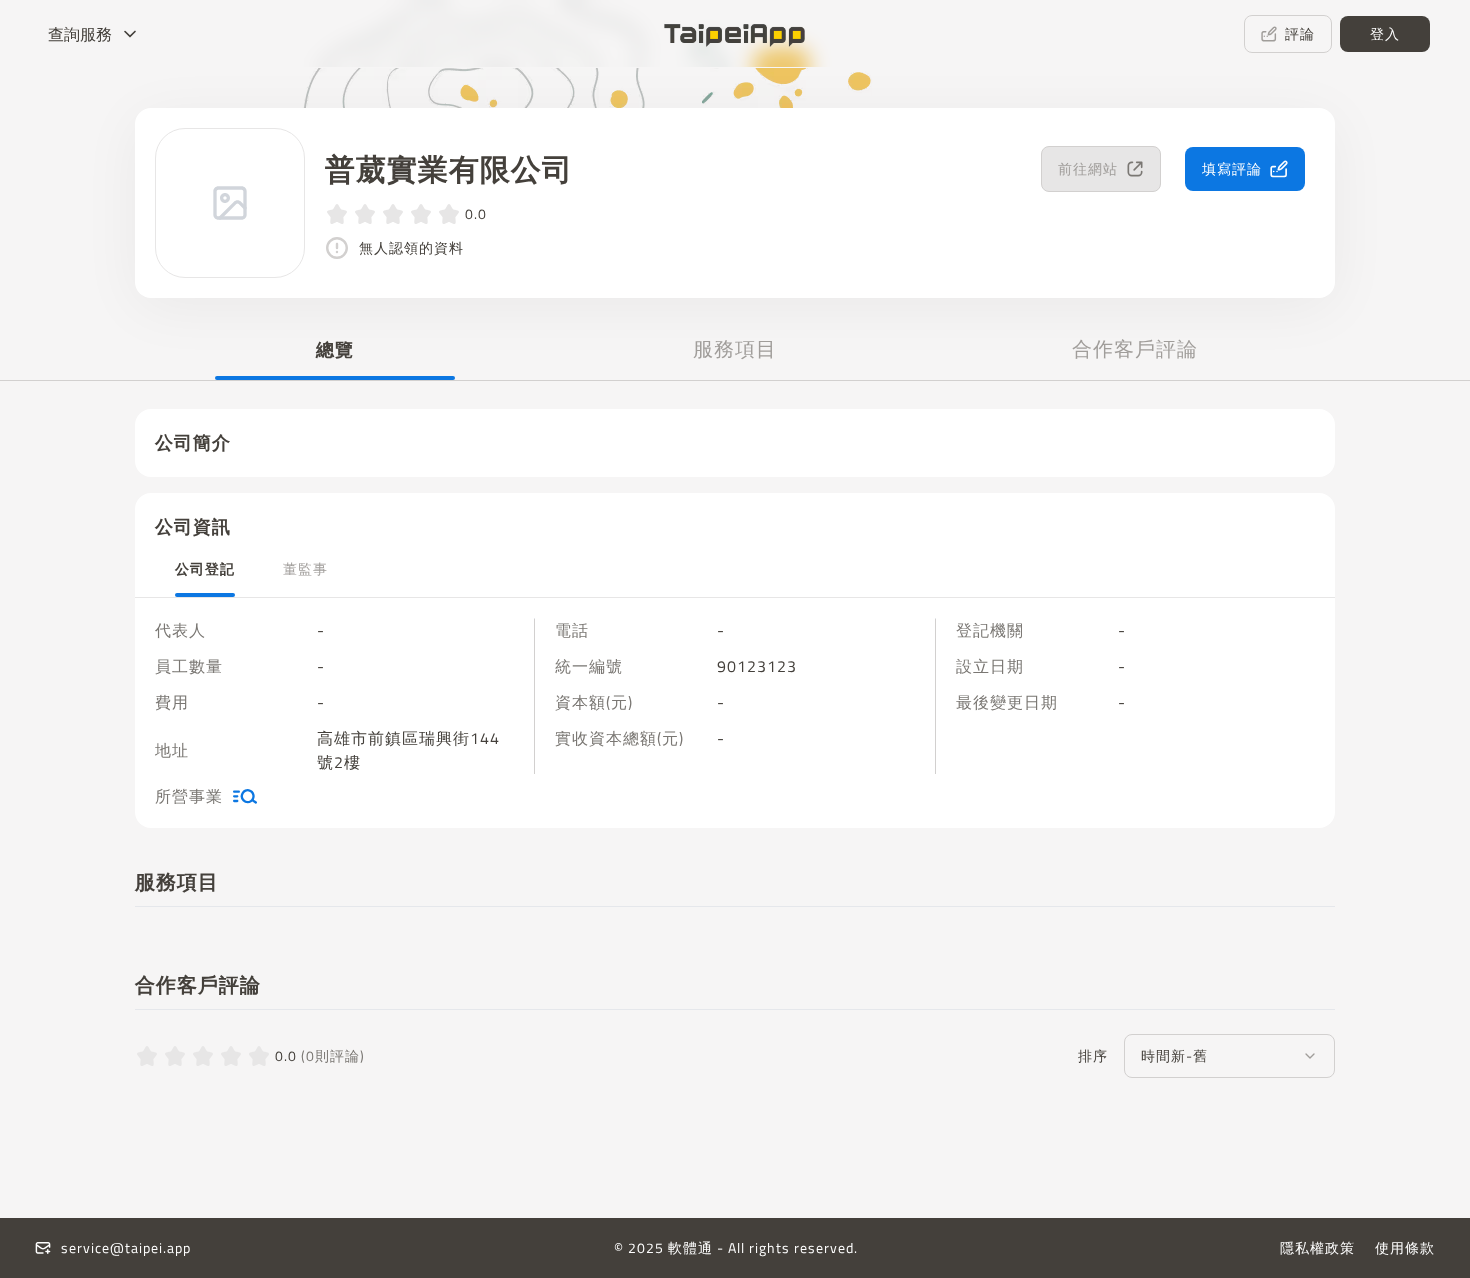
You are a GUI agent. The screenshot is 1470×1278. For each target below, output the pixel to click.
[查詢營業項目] (245, 796)
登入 (1385, 33)
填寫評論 (1232, 168)
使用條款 (1405, 1248)
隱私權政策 (1317, 1248)
